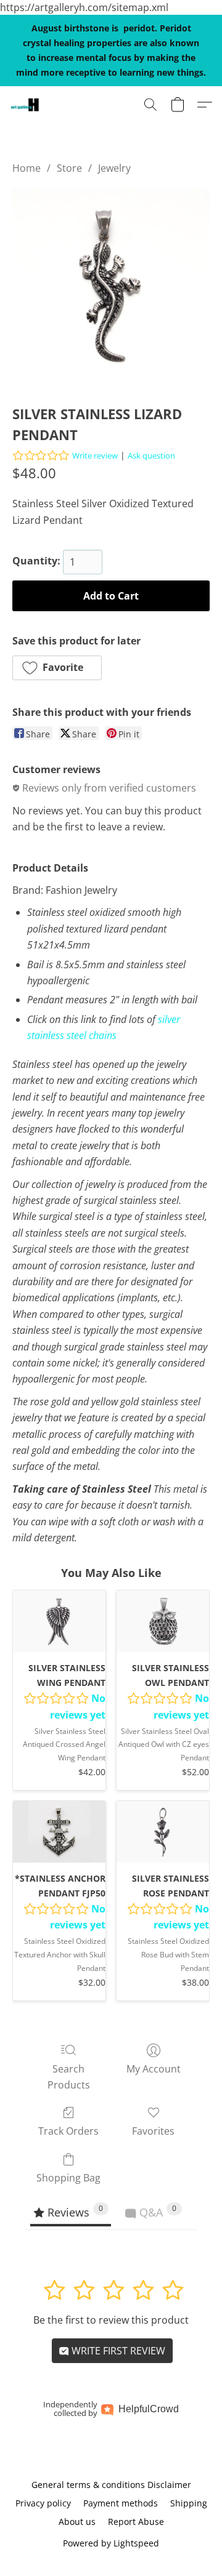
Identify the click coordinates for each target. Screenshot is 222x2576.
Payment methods (121, 2503)
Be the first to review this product (111, 2320)
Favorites (153, 2131)
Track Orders (68, 2131)
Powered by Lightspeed (111, 2543)
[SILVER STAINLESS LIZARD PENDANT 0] (111, 287)
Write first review (117, 2351)
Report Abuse (136, 2522)
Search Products (69, 2077)
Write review (95, 455)
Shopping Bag (68, 2178)
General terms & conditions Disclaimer (111, 2485)
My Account (154, 2069)
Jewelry (114, 168)
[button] (25, 105)
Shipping (189, 2503)
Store (69, 168)
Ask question (151, 455)
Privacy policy (43, 2503)
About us (77, 2522)
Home (27, 168)
